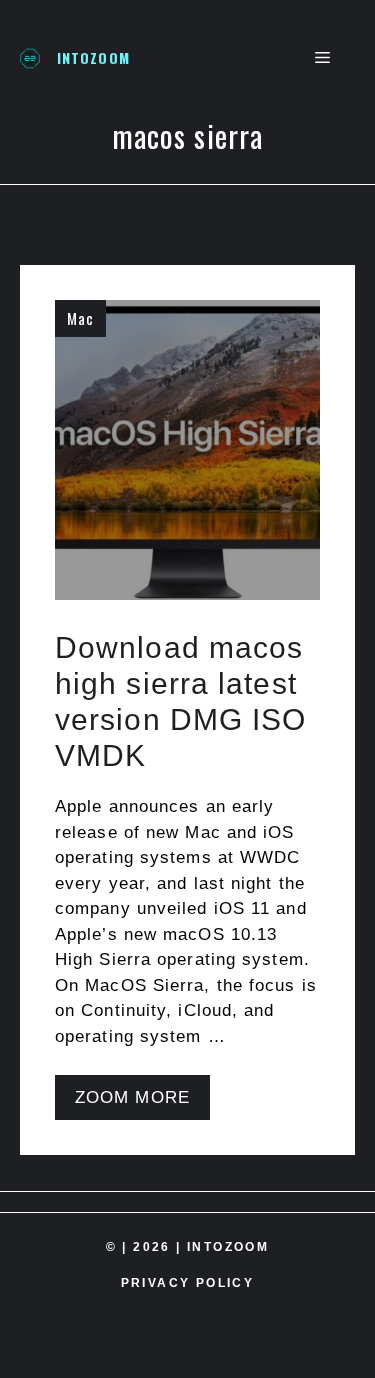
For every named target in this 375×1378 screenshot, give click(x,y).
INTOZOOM (93, 57)
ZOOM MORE (132, 1097)
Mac (80, 318)
